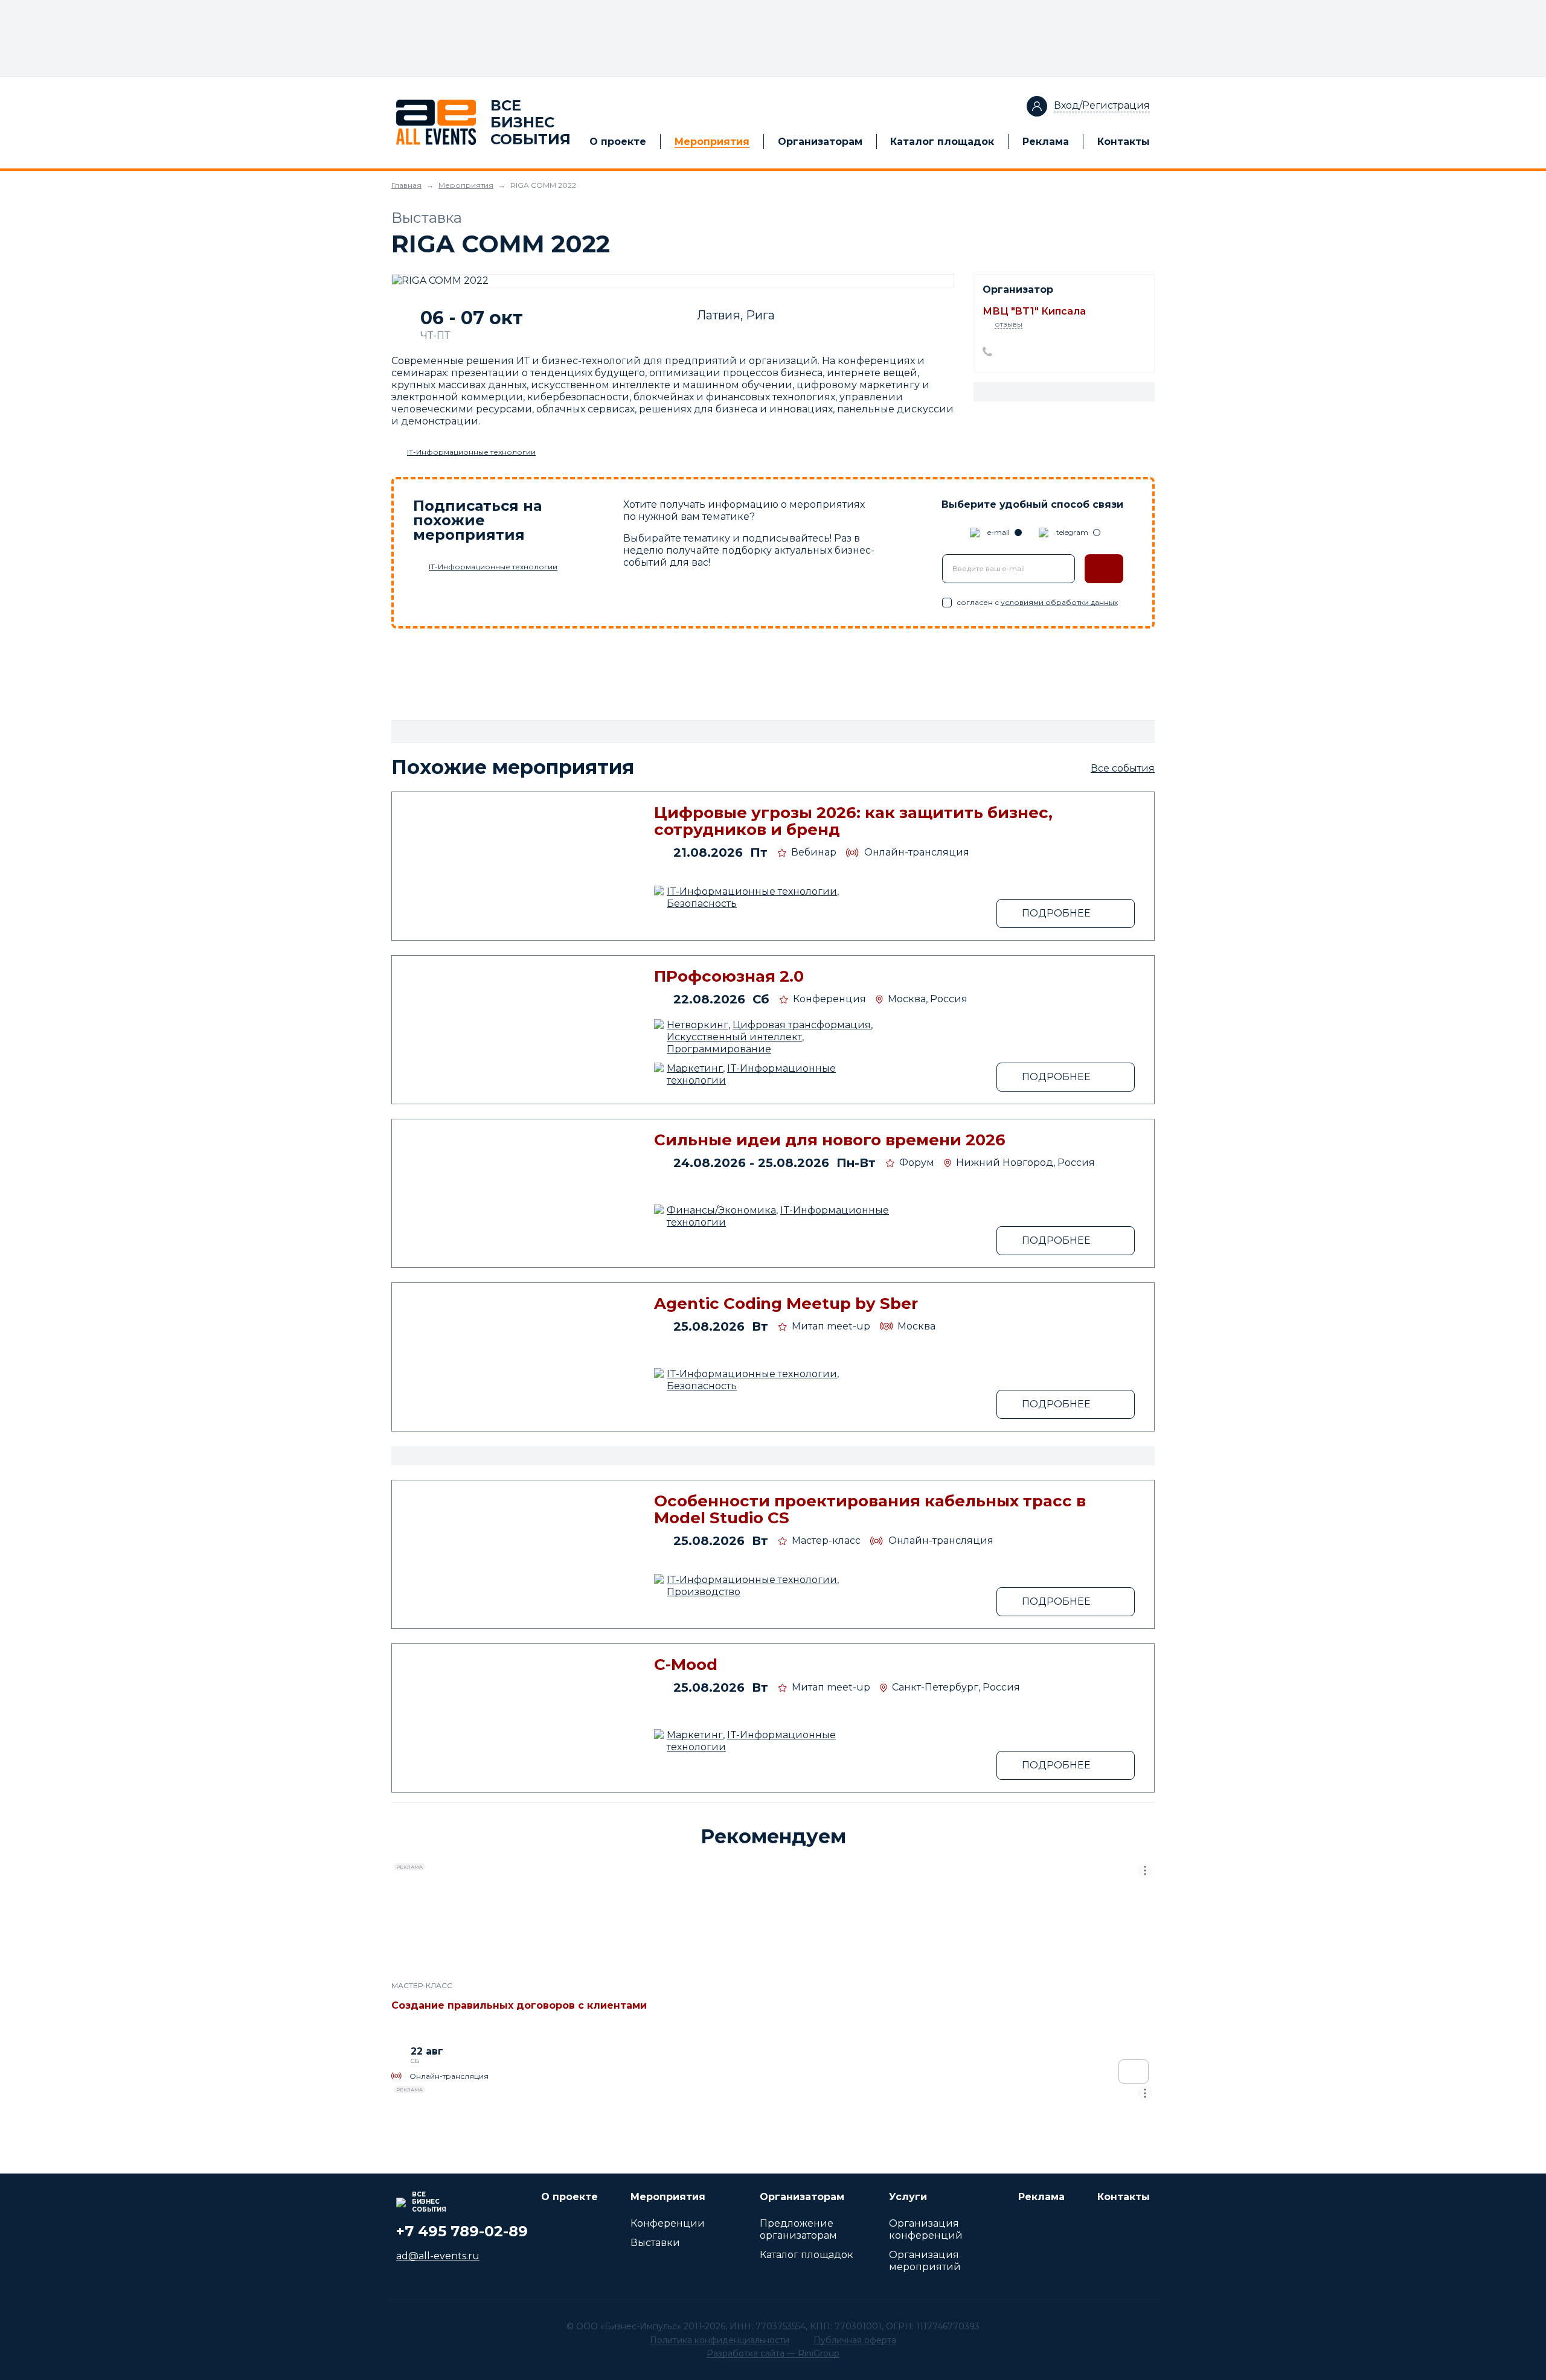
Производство (704, 1592)
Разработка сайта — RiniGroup (773, 2353)
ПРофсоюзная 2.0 (729, 976)
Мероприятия (712, 142)
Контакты (1124, 142)
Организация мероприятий (925, 2261)
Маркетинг (695, 1068)
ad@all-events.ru (438, 2256)
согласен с (1037, 602)
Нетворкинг (698, 1025)
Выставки (655, 2243)
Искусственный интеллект (734, 1037)
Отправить (1104, 569)
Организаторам (820, 142)
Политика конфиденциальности (720, 2340)
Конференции (668, 2223)
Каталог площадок (942, 142)
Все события (1123, 768)
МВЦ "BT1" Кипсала (1034, 311)
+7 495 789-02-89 (462, 2231)
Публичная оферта (855, 2340)
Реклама (1046, 142)
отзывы (1009, 324)
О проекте (618, 142)
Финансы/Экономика (721, 1210)
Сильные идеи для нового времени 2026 (830, 1140)
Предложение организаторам (798, 2229)
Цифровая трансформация (802, 1025)
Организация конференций (926, 2229)
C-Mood (686, 1665)
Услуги (908, 2197)
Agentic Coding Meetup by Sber (786, 1304)
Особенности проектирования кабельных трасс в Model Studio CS (870, 1509)
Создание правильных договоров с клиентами (519, 2005)
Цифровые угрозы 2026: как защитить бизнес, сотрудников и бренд (853, 821)
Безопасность (702, 904)
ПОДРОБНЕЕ (1056, 913)
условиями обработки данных (1059, 602)
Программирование (719, 1049)
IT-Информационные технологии (471, 452)
